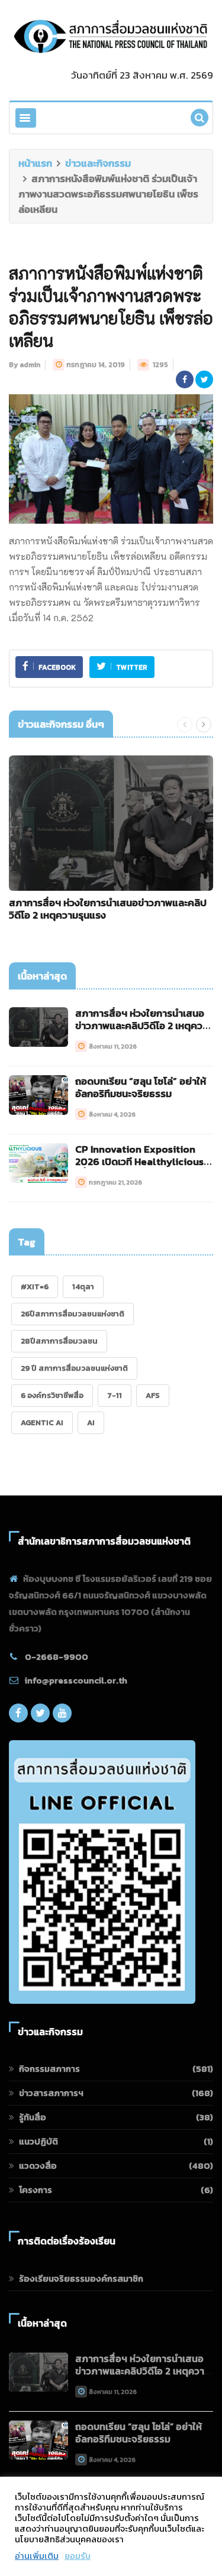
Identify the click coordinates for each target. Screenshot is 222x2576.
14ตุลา (83, 1287)
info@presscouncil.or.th (76, 1680)
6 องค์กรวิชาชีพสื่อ (52, 1395)
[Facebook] (18, 1716)
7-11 (115, 1395)
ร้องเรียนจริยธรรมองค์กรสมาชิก (81, 2278)
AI (91, 1422)
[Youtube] (62, 1716)
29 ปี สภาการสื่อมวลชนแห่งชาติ (74, 1368)
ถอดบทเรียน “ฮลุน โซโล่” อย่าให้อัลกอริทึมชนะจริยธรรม (141, 1087)
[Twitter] (40, 1716)
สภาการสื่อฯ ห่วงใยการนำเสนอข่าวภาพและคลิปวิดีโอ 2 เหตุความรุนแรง (108, 909)
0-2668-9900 (57, 1657)
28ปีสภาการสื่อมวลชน (59, 1341)
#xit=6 (35, 1287)
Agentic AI (42, 1422)
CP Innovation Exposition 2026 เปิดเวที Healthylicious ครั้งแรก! (139, 1162)
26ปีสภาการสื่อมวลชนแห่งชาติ (73, 1314)
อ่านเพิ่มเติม (37, 2556)
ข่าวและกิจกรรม (98, 163)
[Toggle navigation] (26, 118)
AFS (153, 1395)
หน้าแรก (35, 163)
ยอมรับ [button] (78, 2556)
